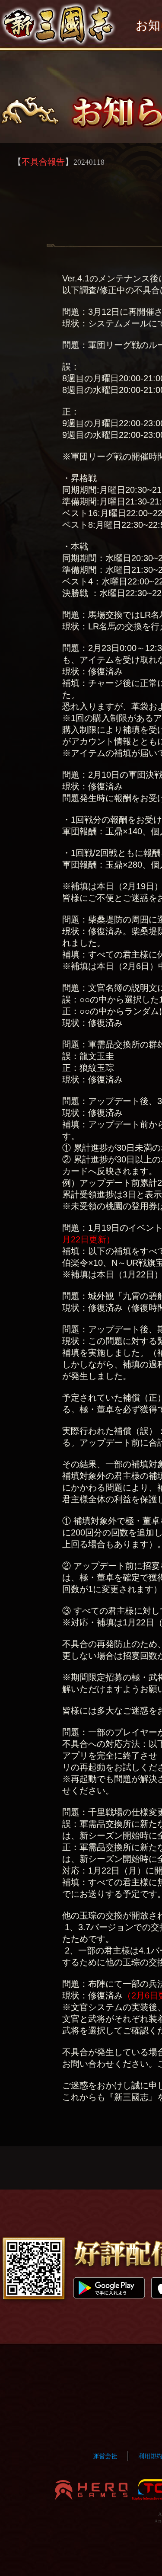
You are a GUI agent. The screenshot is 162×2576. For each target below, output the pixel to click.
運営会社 (105, 2456)
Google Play (109, 2288)
